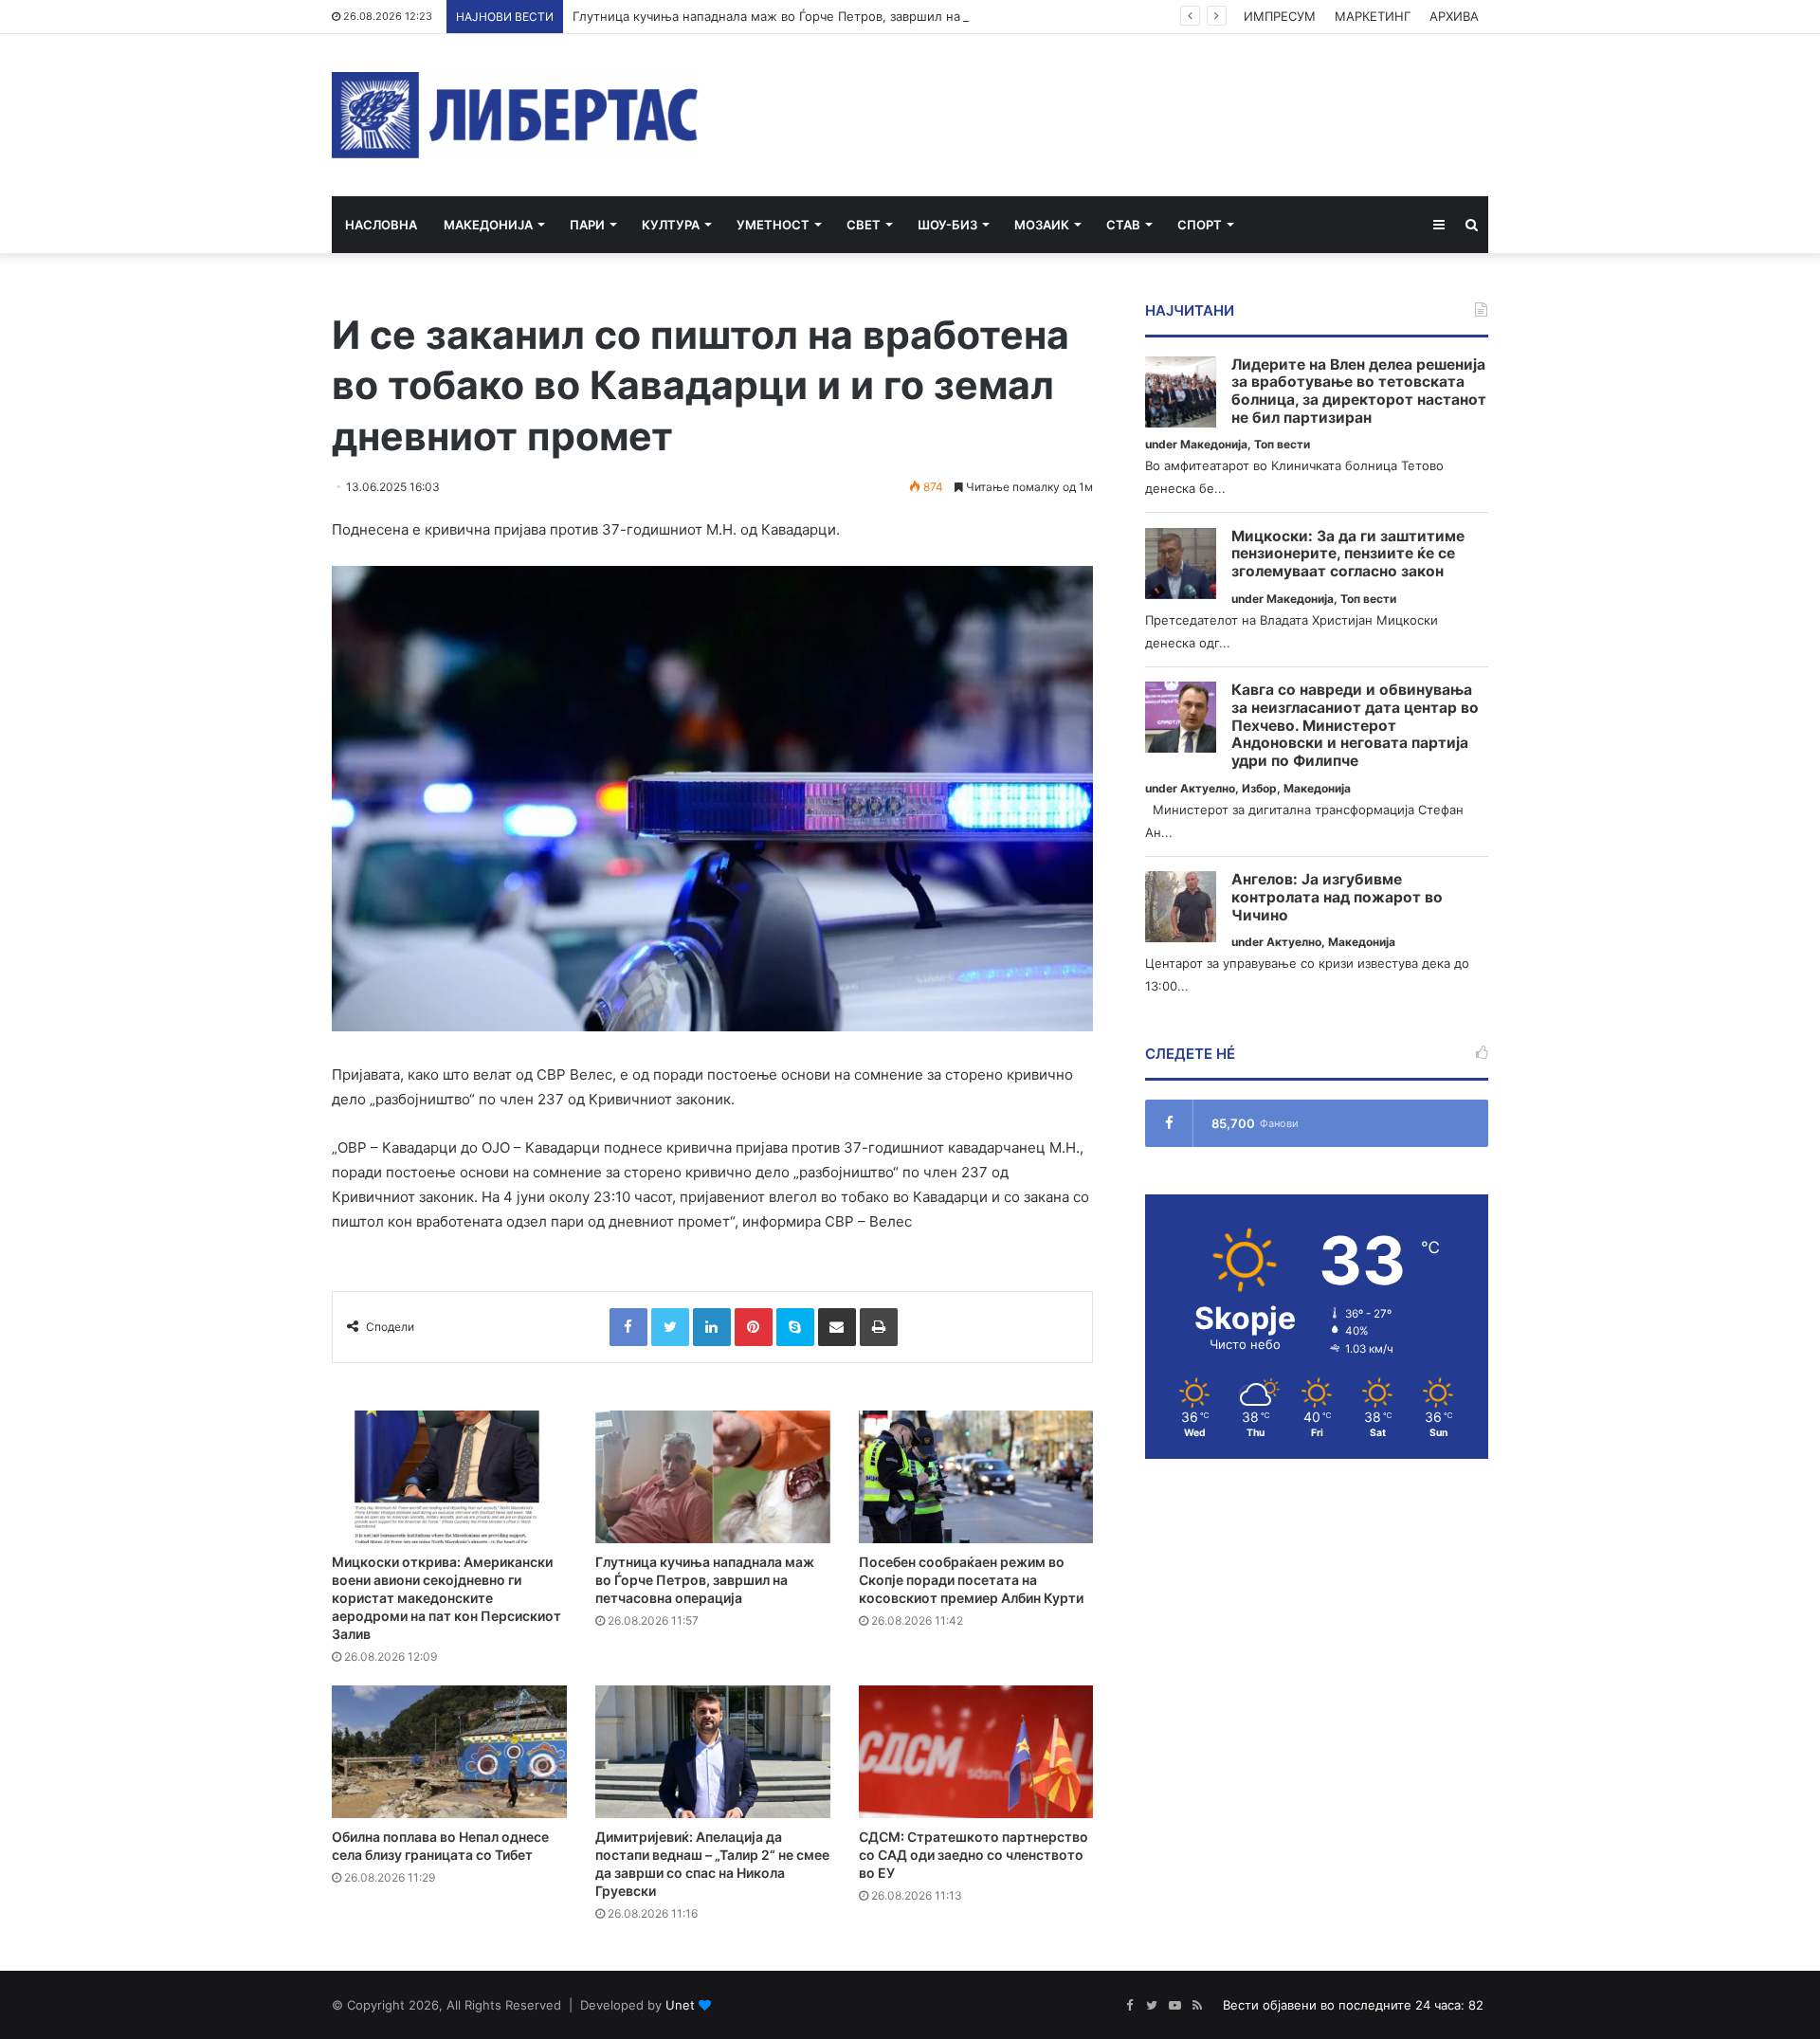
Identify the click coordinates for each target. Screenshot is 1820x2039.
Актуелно (1208, 788)
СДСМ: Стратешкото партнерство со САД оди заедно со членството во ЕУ (974, 1855)
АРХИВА (1454, 16)
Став (1123, 225)
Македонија (488, 225)
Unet (680, 2005)
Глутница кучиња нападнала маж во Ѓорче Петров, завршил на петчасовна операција (836, 16)
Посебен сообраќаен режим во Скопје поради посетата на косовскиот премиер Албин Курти (971, 1580)
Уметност (773, 225)
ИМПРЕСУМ (1280, 16)
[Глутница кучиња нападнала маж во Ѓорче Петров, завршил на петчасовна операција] (713, 1477)
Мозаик (1042, 225)
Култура (671, 225)
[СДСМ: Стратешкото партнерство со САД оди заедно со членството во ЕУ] (976, 1752)
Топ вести (1282, 444)
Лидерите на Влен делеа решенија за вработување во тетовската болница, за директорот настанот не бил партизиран (1359, 391)
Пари (587, 225)
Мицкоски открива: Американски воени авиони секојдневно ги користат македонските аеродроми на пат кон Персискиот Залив (446, 1598)
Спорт (1200, 225)
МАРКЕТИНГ (1373, 16)
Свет (864, 225)
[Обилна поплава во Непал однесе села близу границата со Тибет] (449, 1752)
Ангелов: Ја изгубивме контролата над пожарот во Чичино (1337, 897)
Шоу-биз (947, 225)
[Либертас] (515, 115)
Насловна (381, 225)
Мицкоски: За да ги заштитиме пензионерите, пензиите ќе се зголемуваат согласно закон (1348, 554)
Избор (1259, 788)
